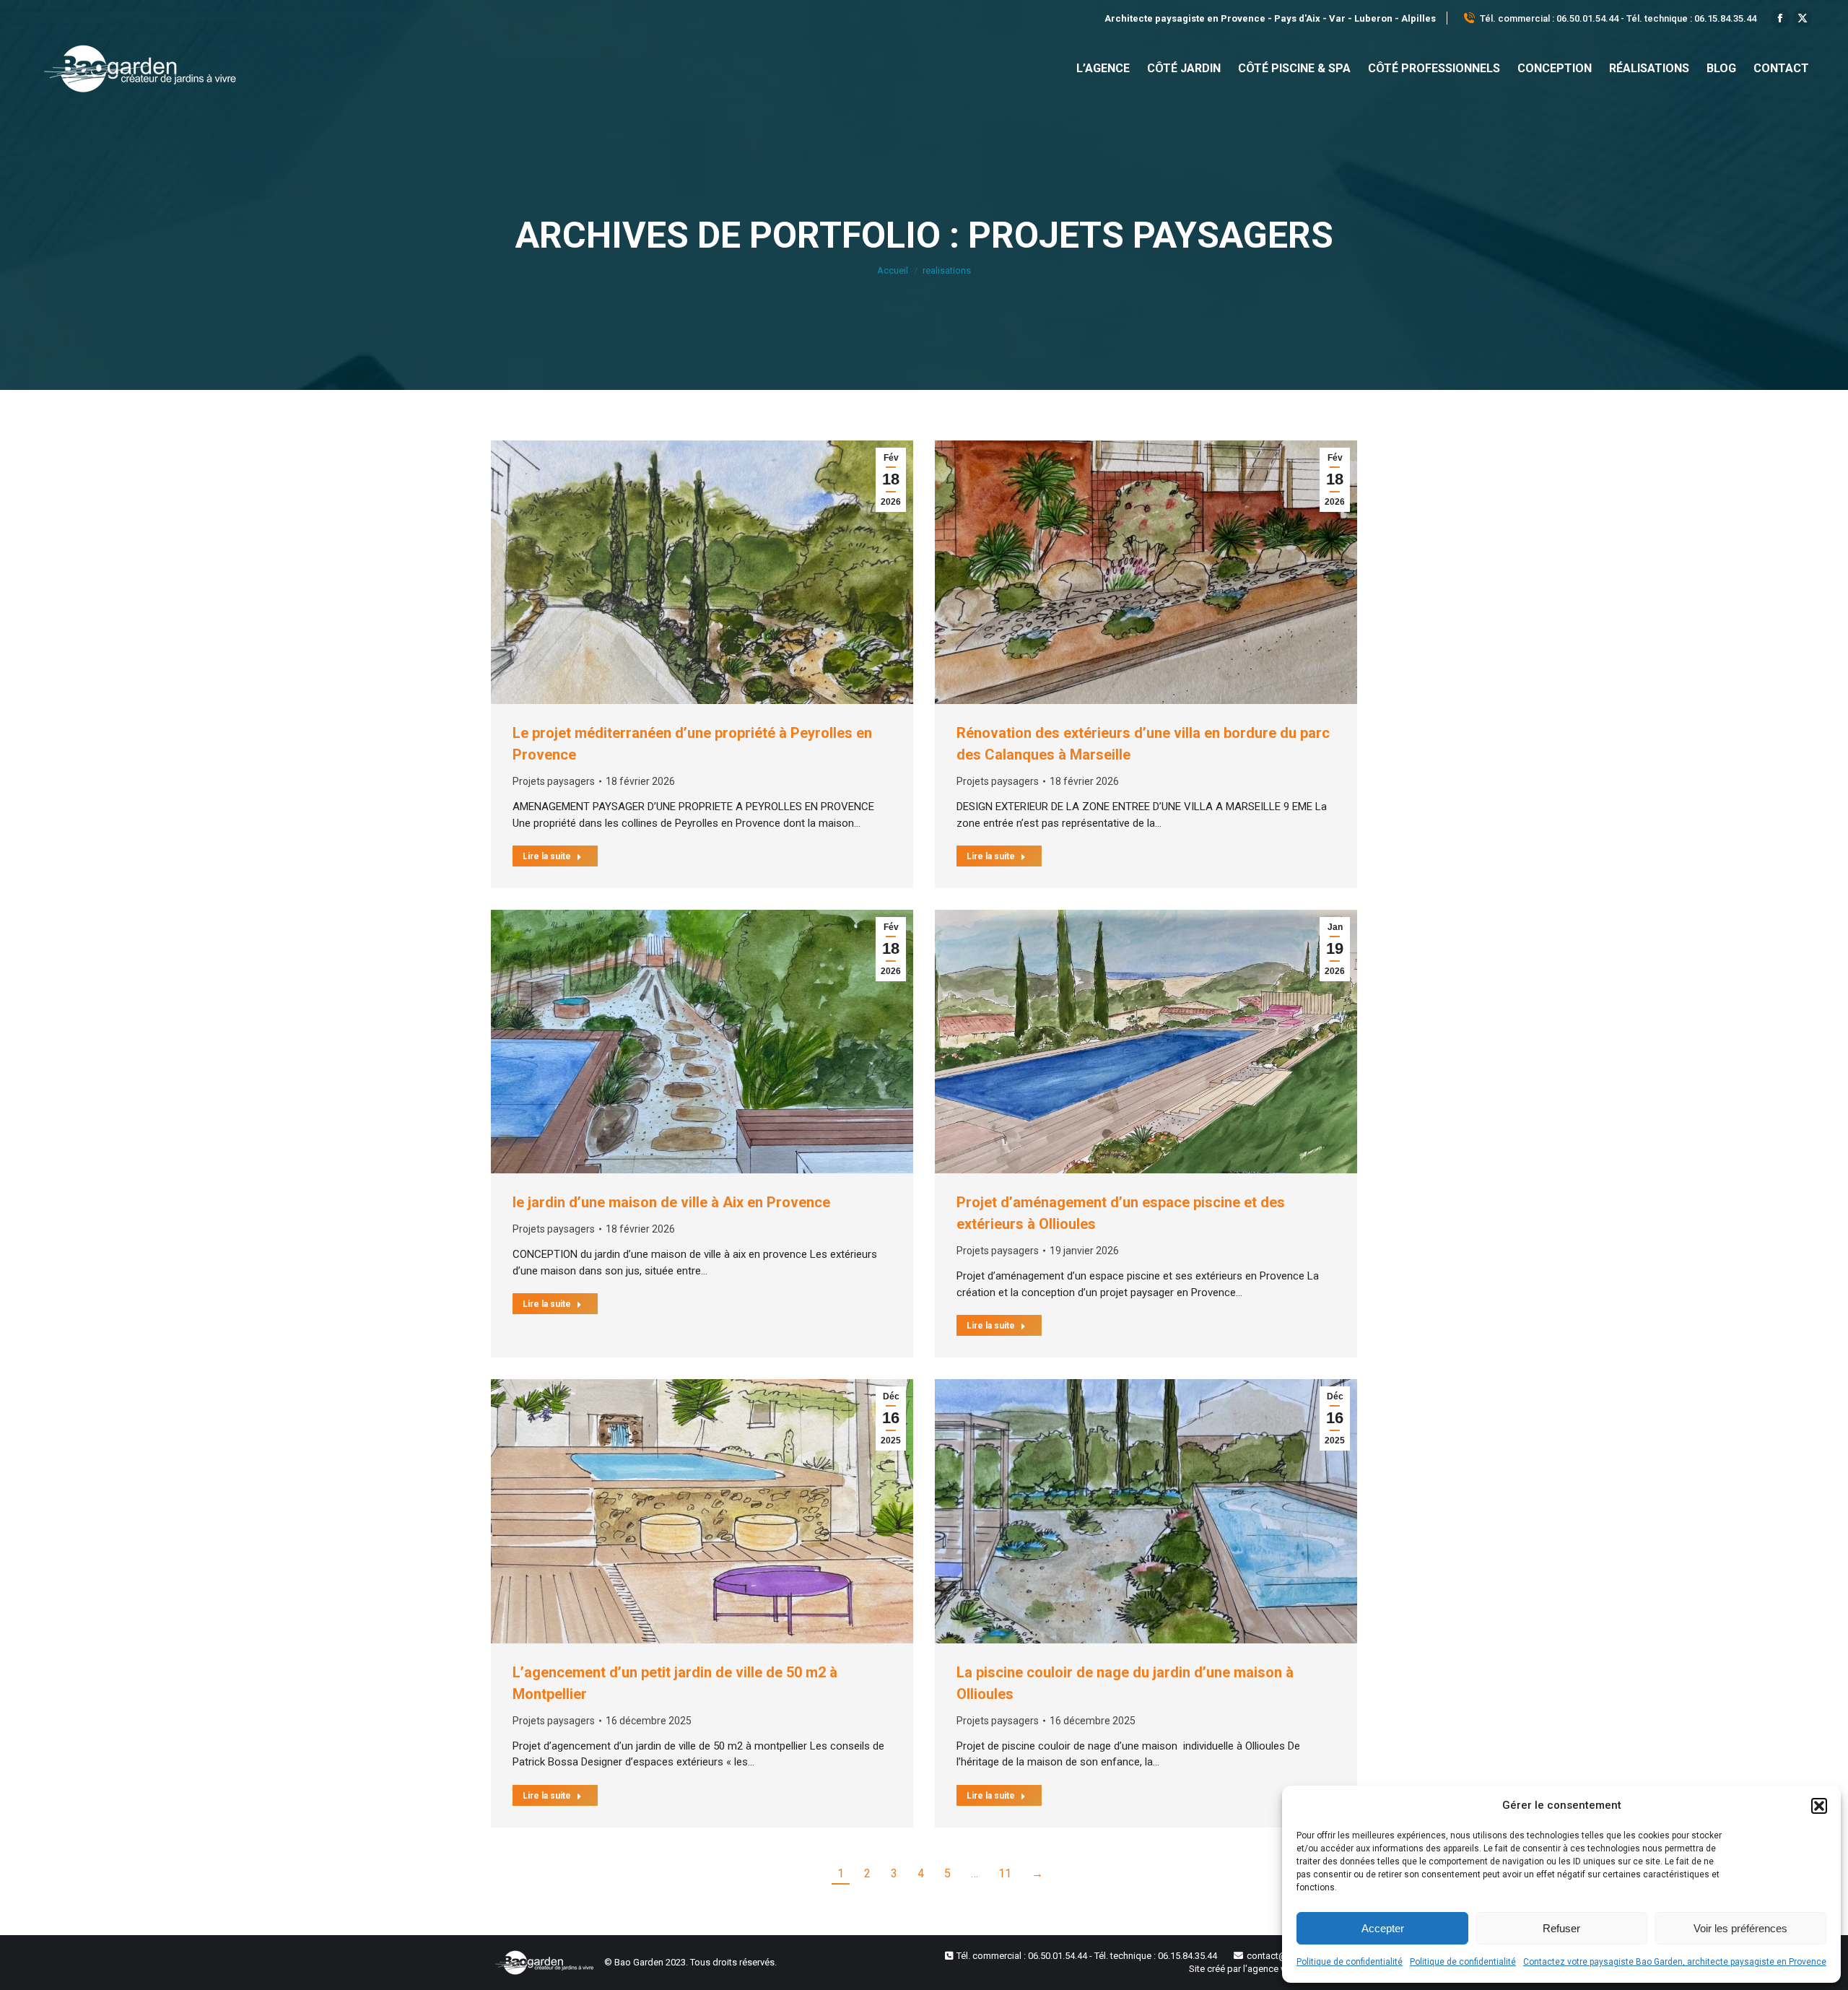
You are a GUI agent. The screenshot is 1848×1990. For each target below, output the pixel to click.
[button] (1819, 1806)
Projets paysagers (554, 781)
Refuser (1561, 1928)
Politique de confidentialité (1350, 1962)
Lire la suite (547, 856)
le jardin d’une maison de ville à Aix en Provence (671, 1202)
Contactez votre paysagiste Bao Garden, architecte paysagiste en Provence (1675, 1962)
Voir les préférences (1740, 1928)
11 (1005, 1873)
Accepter (1383, 1928)
